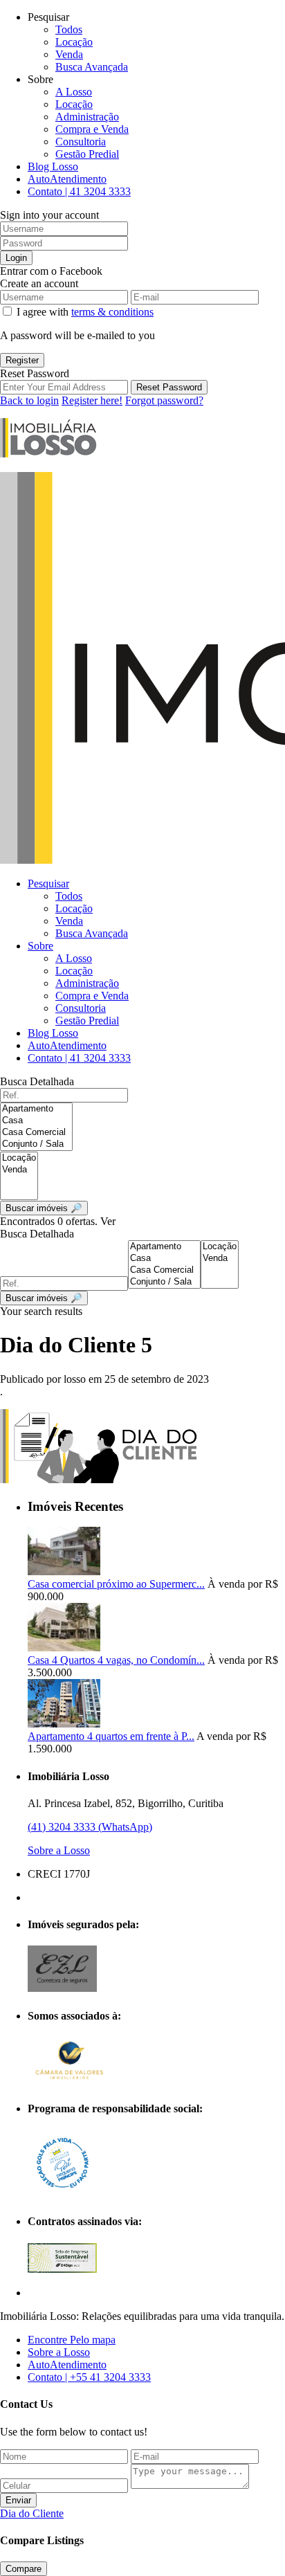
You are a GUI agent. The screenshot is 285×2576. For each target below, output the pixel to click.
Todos (69, 29)
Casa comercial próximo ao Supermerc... (116, 1584)
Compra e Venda (92, 129)
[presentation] (36, 1109)
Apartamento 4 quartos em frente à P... (111, 1736)
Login (16, 258)
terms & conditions (112, 312)
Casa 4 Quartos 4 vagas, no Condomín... (116, 1660)
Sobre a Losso (59, 1850)
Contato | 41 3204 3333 (79, 191)
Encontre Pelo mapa (72, 2340)
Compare (24, 2569)
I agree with (85, 312)
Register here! (92, 400)
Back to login (29, 400)
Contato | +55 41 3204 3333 (89, 2377)
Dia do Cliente (32, 2513)
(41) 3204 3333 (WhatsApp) (90, 1827)
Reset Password (169, 387)
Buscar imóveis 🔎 (44, 1298)
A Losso (74, 92)
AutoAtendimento (67, 179)
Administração (87, 117)
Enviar (18, 2500)
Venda (69, 54)
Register (22, 360)
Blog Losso (53, 166)
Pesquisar (48, 883)
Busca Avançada (92, 67)
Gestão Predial (87, 154)
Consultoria (81, 142)
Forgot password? (164, 400)
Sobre (40, 946)
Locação (74, 42)
